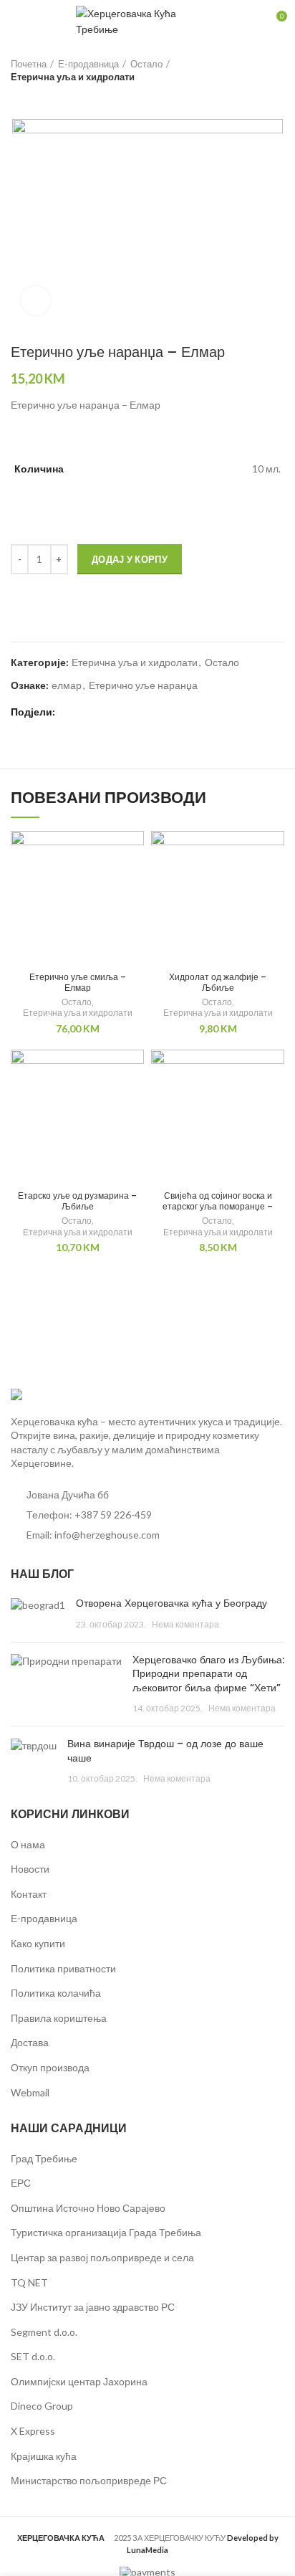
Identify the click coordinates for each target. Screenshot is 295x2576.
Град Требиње (44, 2158)
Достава (30, 2042)
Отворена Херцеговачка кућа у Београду (171, 1603)
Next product (47, 98)
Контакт (29, 1894)
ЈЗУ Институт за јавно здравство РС (93, 2307)
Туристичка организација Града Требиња (106, 2232)
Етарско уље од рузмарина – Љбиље (77, 1201)
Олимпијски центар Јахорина (79, 2381)
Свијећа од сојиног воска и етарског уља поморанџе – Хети (218, 1206)
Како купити (38, 1943)
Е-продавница (88, 64)
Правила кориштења (59, 2018)
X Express (33, 2431)
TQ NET (29, 2282)
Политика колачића (56, 1993)
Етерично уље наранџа (143, 685)
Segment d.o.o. (44, 2332)
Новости (30, 1869)
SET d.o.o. (33, 2356)
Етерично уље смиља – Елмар (78, 982)
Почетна (29, 64)
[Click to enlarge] (36, 300)
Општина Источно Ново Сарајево (88, 2208)
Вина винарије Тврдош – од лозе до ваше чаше (165, 1751)
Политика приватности (63, 1968)
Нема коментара (185, 1624)
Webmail (30, 2092)
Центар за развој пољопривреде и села (102, 2257)
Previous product (18, 98)
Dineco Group (42, 2406)
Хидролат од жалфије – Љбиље (218, 982)
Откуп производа (50, 2067)
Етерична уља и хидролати (73, 77)
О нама (28, 1844)
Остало (146, 64)
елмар (67, 685)
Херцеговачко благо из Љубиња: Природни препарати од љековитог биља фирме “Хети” (208, 1674)
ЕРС (21, 2183)
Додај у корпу (130, 559)
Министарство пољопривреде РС (89, 2480)
